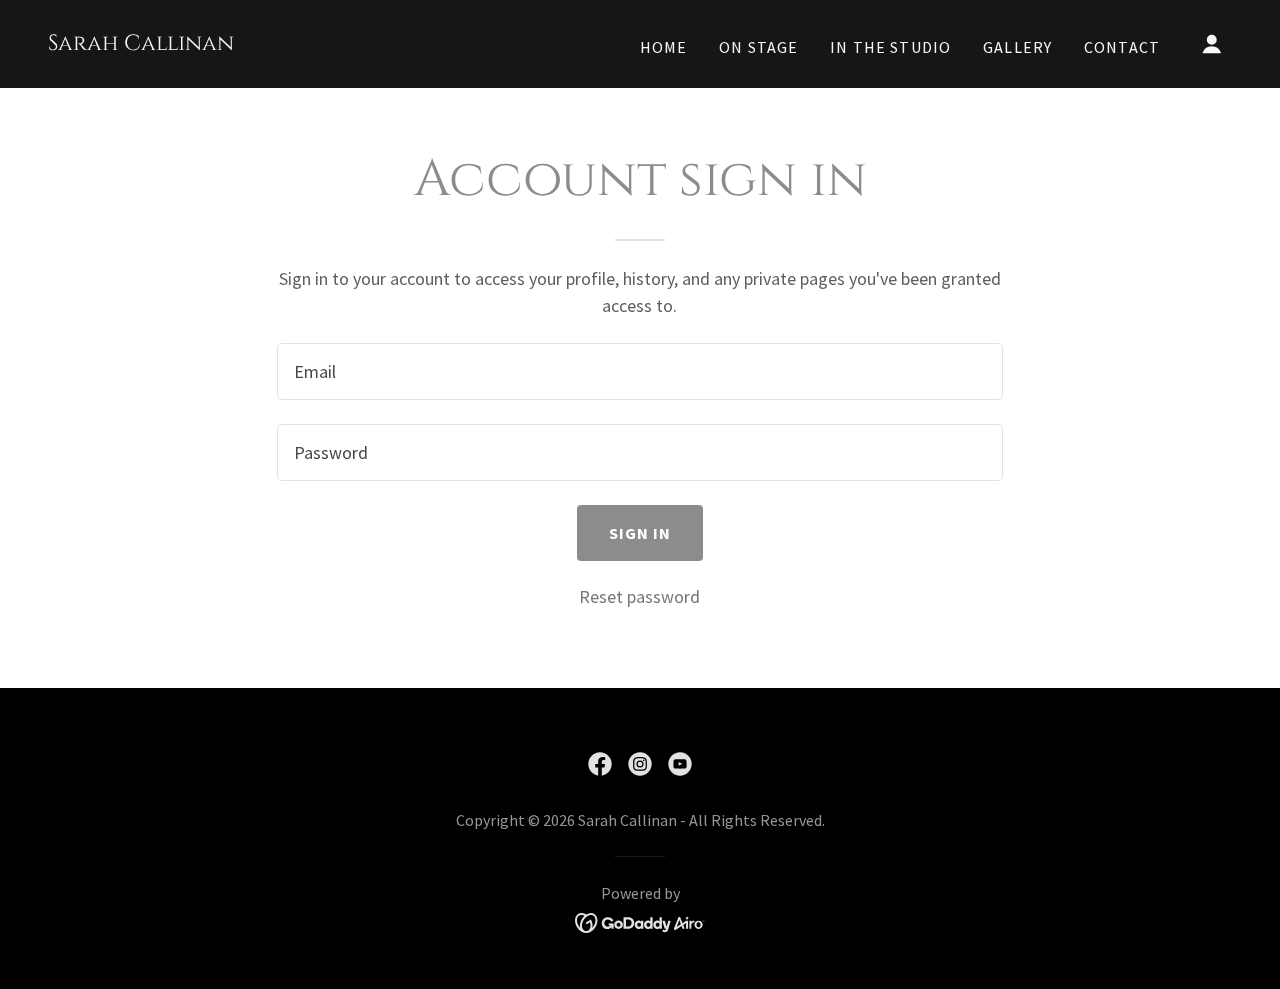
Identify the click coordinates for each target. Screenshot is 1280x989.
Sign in (640, 533)
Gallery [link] (1017, 47)
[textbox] (639, 371)
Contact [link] (1122, 47)
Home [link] (664, 47)
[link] (141, 43)
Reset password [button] (639, 596)
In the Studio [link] (890, 47)
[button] (1212, 44)
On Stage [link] (758, 47)
